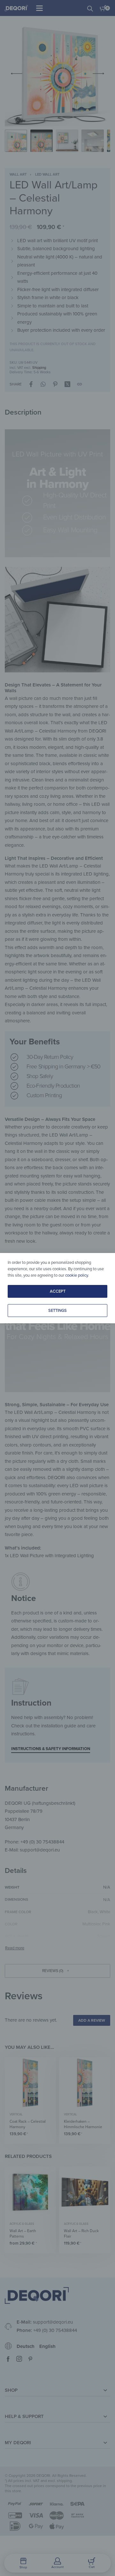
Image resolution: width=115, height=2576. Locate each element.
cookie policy (77, 1275)
